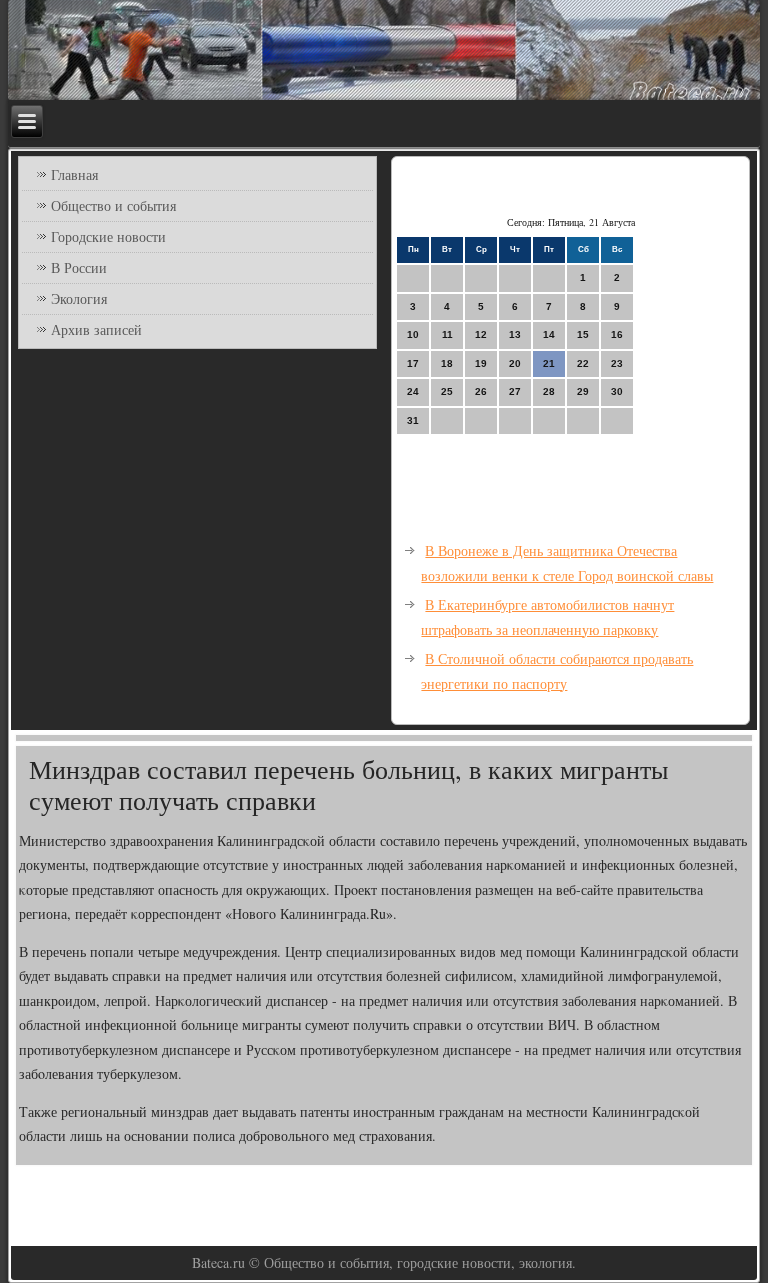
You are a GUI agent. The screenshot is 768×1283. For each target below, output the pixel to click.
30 (617, 391)
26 (481, 391)
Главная (74, 174)
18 (447, 363)
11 (447, 334)
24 (413, 391)
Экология (79, 298)
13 (515, 334)
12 (481, 334)
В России (79, 267)
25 (447, 391)
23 (617, 363)
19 (481, 363)
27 (515, 391)
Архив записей (96, 329)
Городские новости (108, 236)
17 (413, 363)
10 (413, 334)
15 (583, 334)
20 (515, 363)
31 (413, 420)
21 (549, 363)
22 (583, 363)
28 (549, 391)
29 (583, 391)
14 (549, 334)
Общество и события (113, 205)
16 (617, 334)
